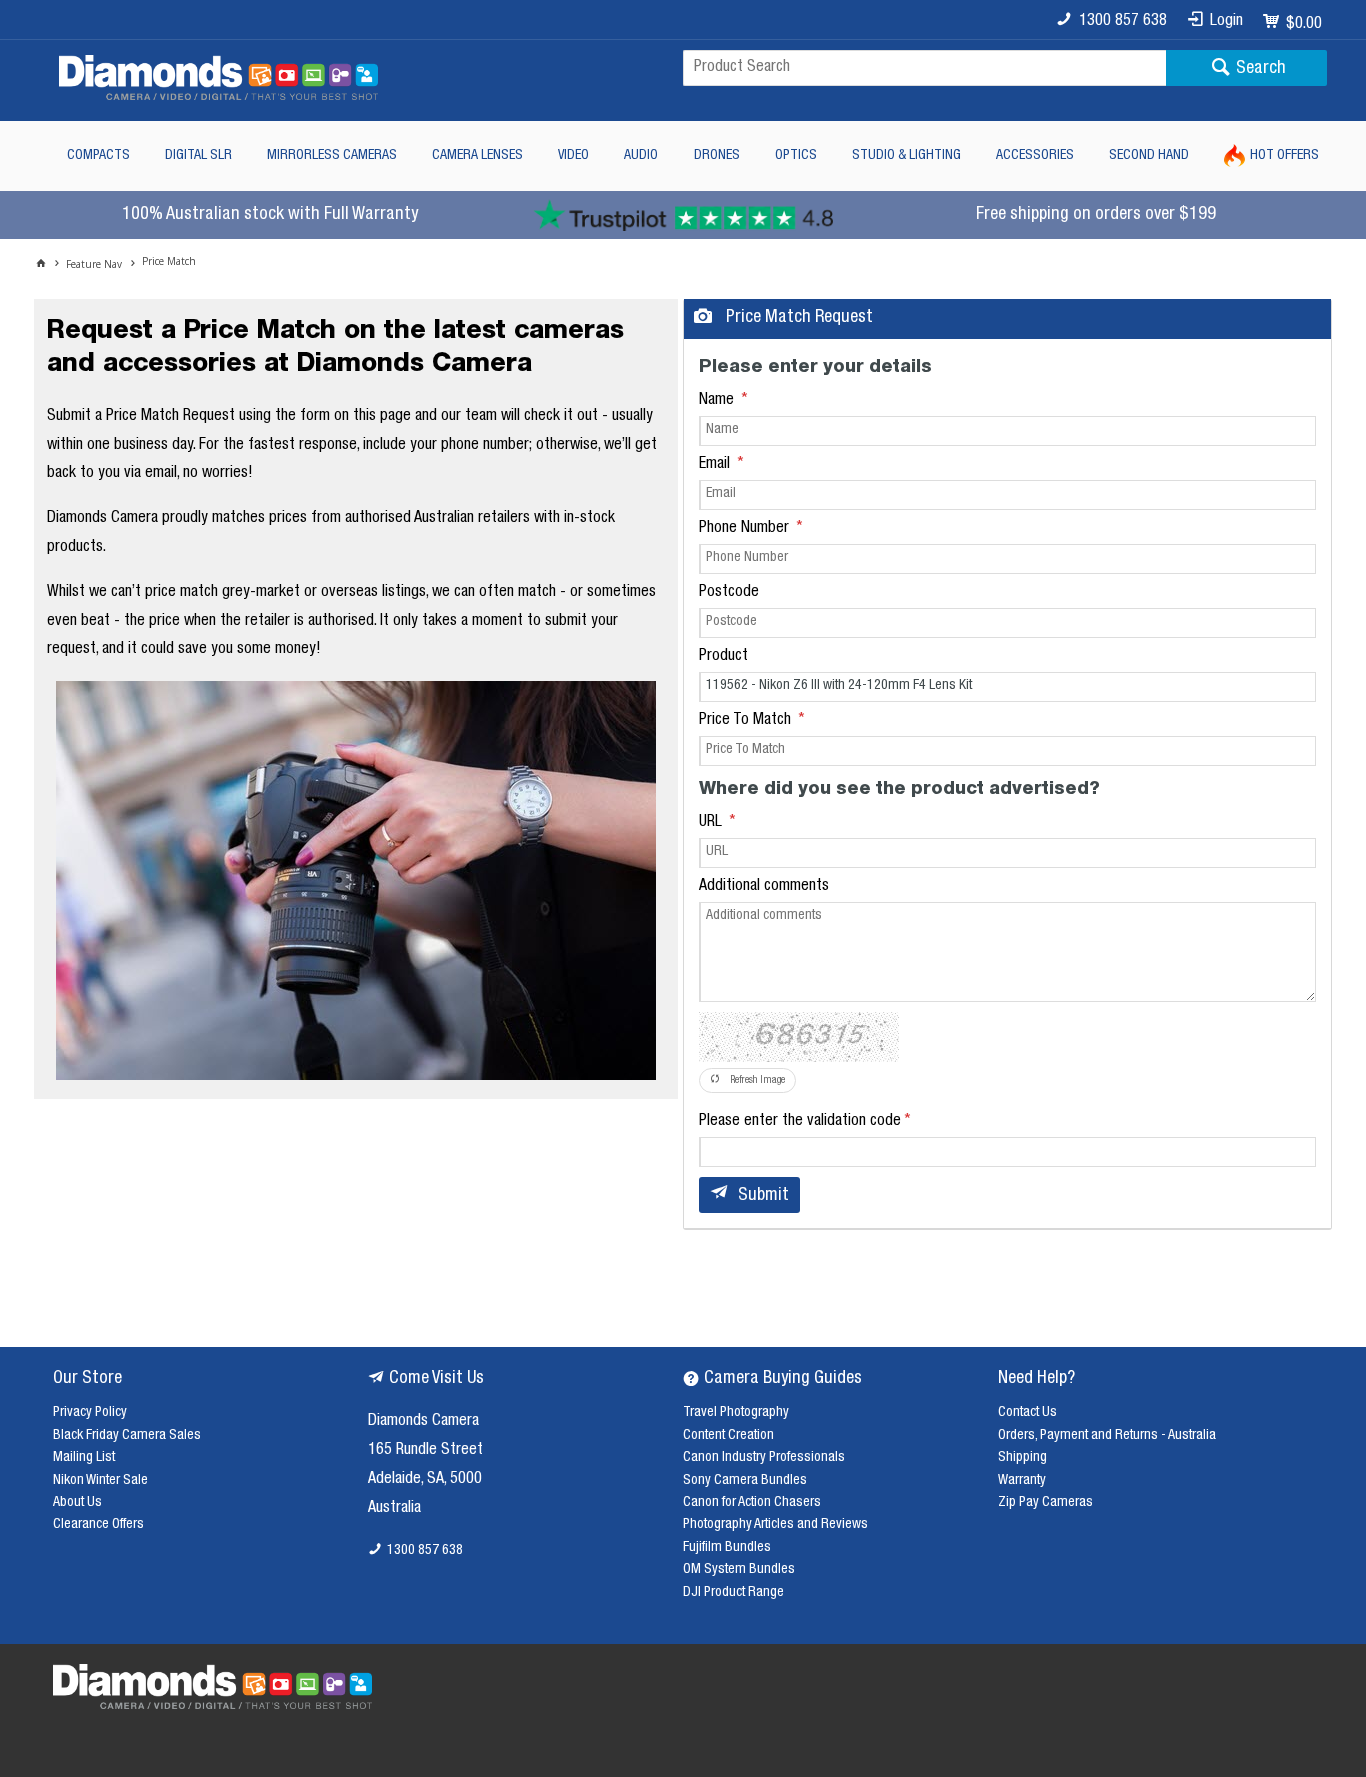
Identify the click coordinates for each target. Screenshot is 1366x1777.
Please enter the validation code (800, 1122)
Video (573, 156)
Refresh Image (757, 1081)
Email (716, 465)
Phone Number (746, 529)
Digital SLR (198, 156)
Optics (796, 156)
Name (718, 401)
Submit (763, 1196)
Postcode (729, 593)
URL (712, 823)
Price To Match (747, 721)
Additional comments (764, 887)
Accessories (1035, 156)
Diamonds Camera (423, 1422)
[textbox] (924, 68)
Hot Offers (1284, 156)
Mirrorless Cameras (332, 156)
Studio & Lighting (906, 156)
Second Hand (1149, 156)
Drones (717, 156)
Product (723, 657)
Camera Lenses (477, 156)
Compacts (98, 156)
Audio (641, 156)
